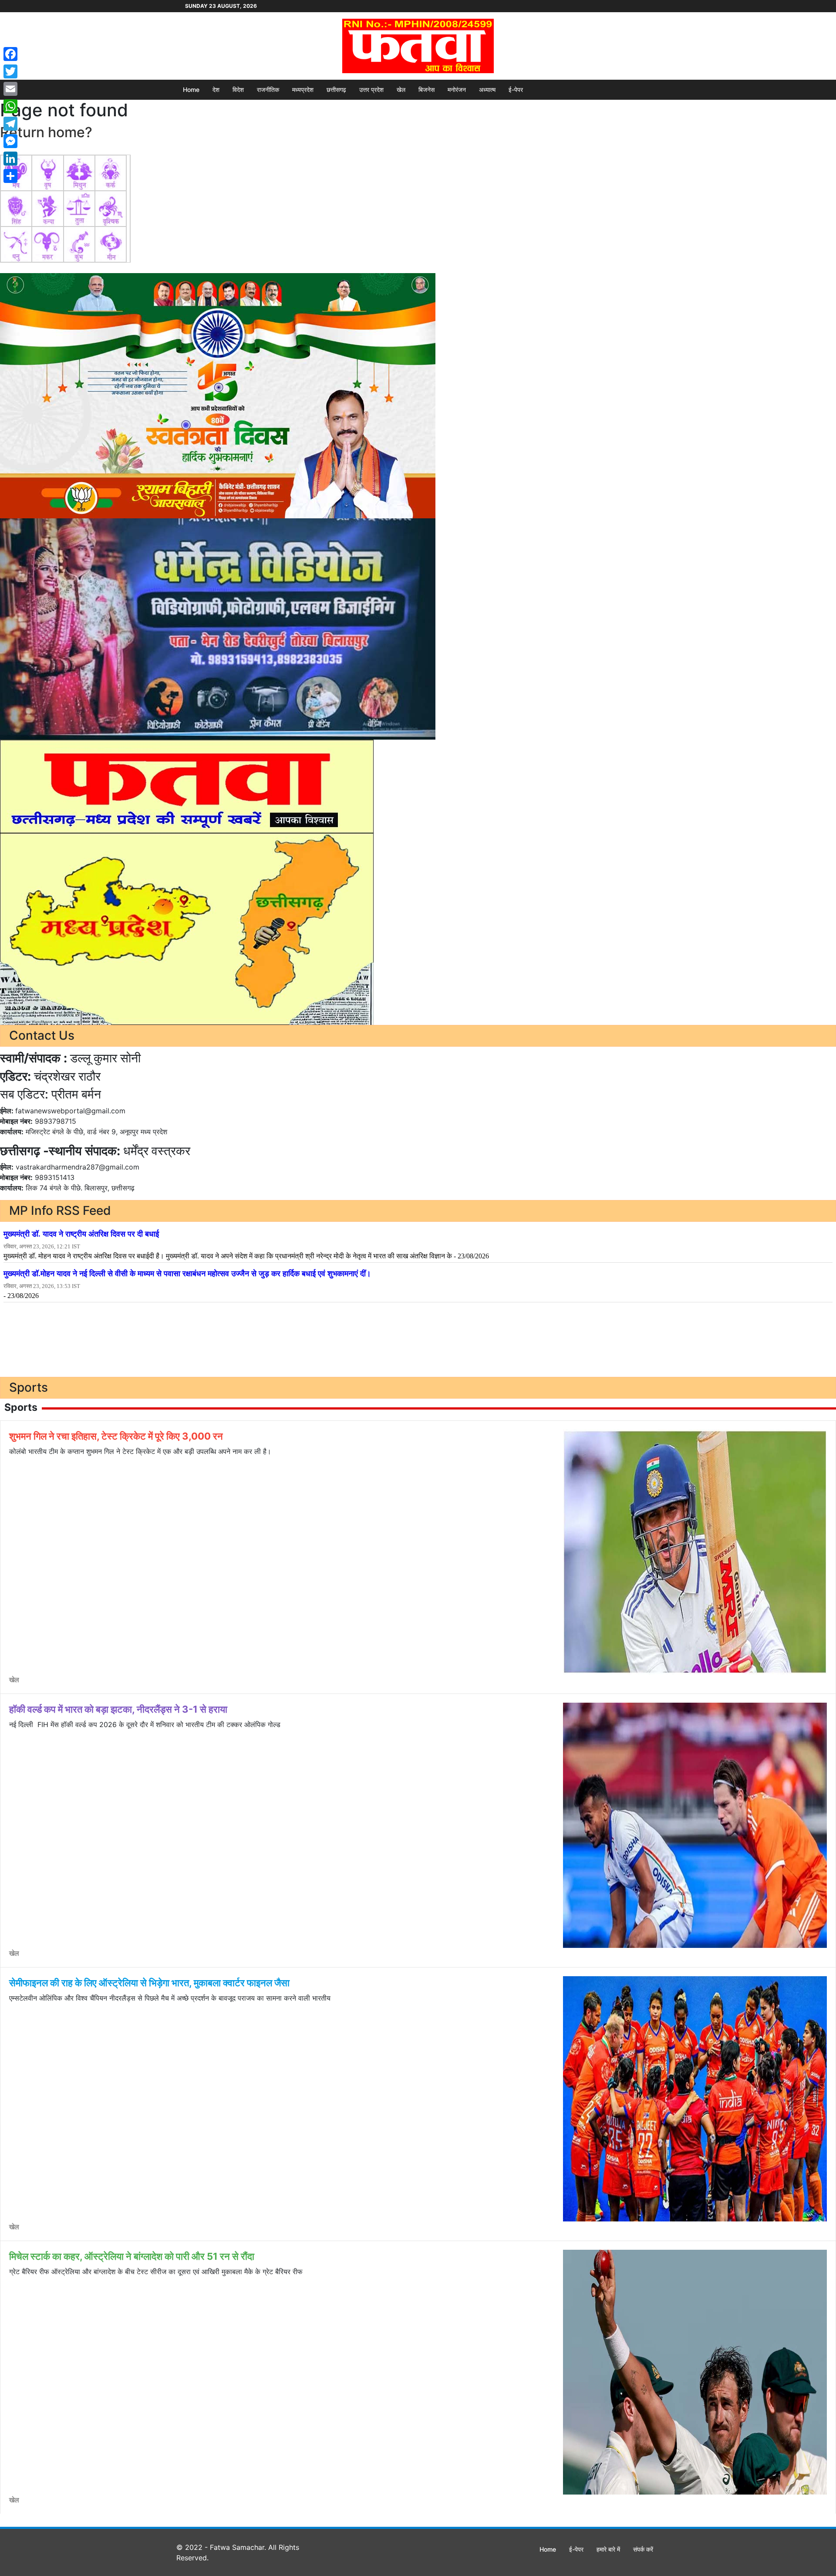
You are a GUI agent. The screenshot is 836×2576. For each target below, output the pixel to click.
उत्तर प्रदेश (371, 90)
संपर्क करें (643, 2549)
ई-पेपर (516, 90)
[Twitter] (10, 71)
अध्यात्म (487, 90)
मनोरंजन (457, 90)
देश (216, 90)
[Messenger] (10, 141)
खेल (401, 90)
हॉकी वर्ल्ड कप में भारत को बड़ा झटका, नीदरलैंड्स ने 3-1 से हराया (118, 1709)
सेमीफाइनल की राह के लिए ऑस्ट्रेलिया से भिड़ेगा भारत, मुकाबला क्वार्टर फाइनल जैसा (149, 1983)
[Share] (10, 176)
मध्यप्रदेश (303, 90)
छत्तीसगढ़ (336, 90)
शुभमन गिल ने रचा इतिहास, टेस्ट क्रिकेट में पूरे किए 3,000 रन (116, 1436)
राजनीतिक (268, 90)
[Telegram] (10, 124)
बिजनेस (426, 90)
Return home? (46, 132)
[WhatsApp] (10, 106)
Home (191, 90)
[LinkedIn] (10, 159)
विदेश (238, 90)
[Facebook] (10, 54)
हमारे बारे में (608, 2549)
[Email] (10, 89)
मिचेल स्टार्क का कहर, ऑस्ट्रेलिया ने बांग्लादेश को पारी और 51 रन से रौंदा (132, 2256)
